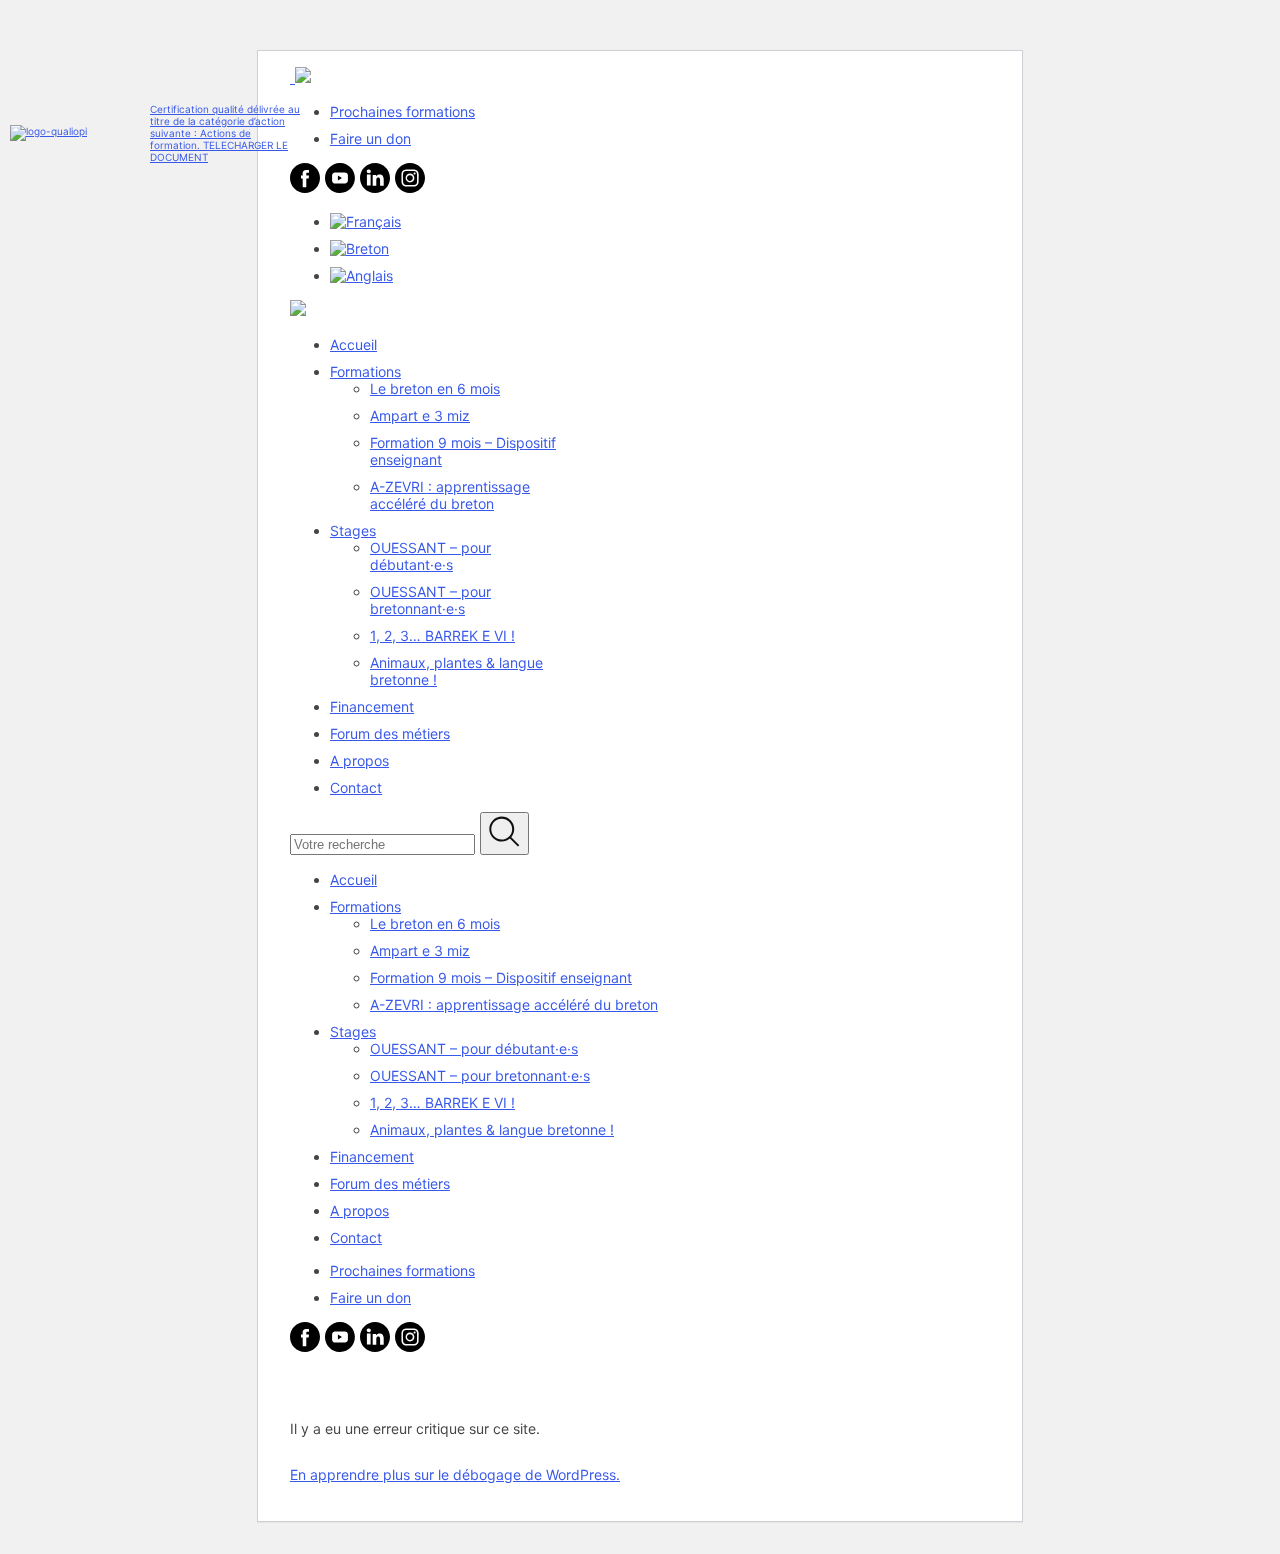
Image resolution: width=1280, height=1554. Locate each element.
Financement (372, 706)
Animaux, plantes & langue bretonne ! (492, 1129)
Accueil (353, 344)
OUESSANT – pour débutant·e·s (430, 556)
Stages (353, 530)
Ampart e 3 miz (420, 415)
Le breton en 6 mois (435, 388)
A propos (359, 760)
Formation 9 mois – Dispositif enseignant (501, 977)
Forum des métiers (390, 733)
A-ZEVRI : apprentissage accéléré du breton (450, 495)
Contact (356, 787)
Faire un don (370, 138)
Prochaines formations (402, 111)
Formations (365, 371)
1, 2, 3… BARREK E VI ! (442, 635)
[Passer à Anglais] (361, 275)
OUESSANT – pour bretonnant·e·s (430, 600)
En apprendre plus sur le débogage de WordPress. (455, 1474)
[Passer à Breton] (359, 248)
